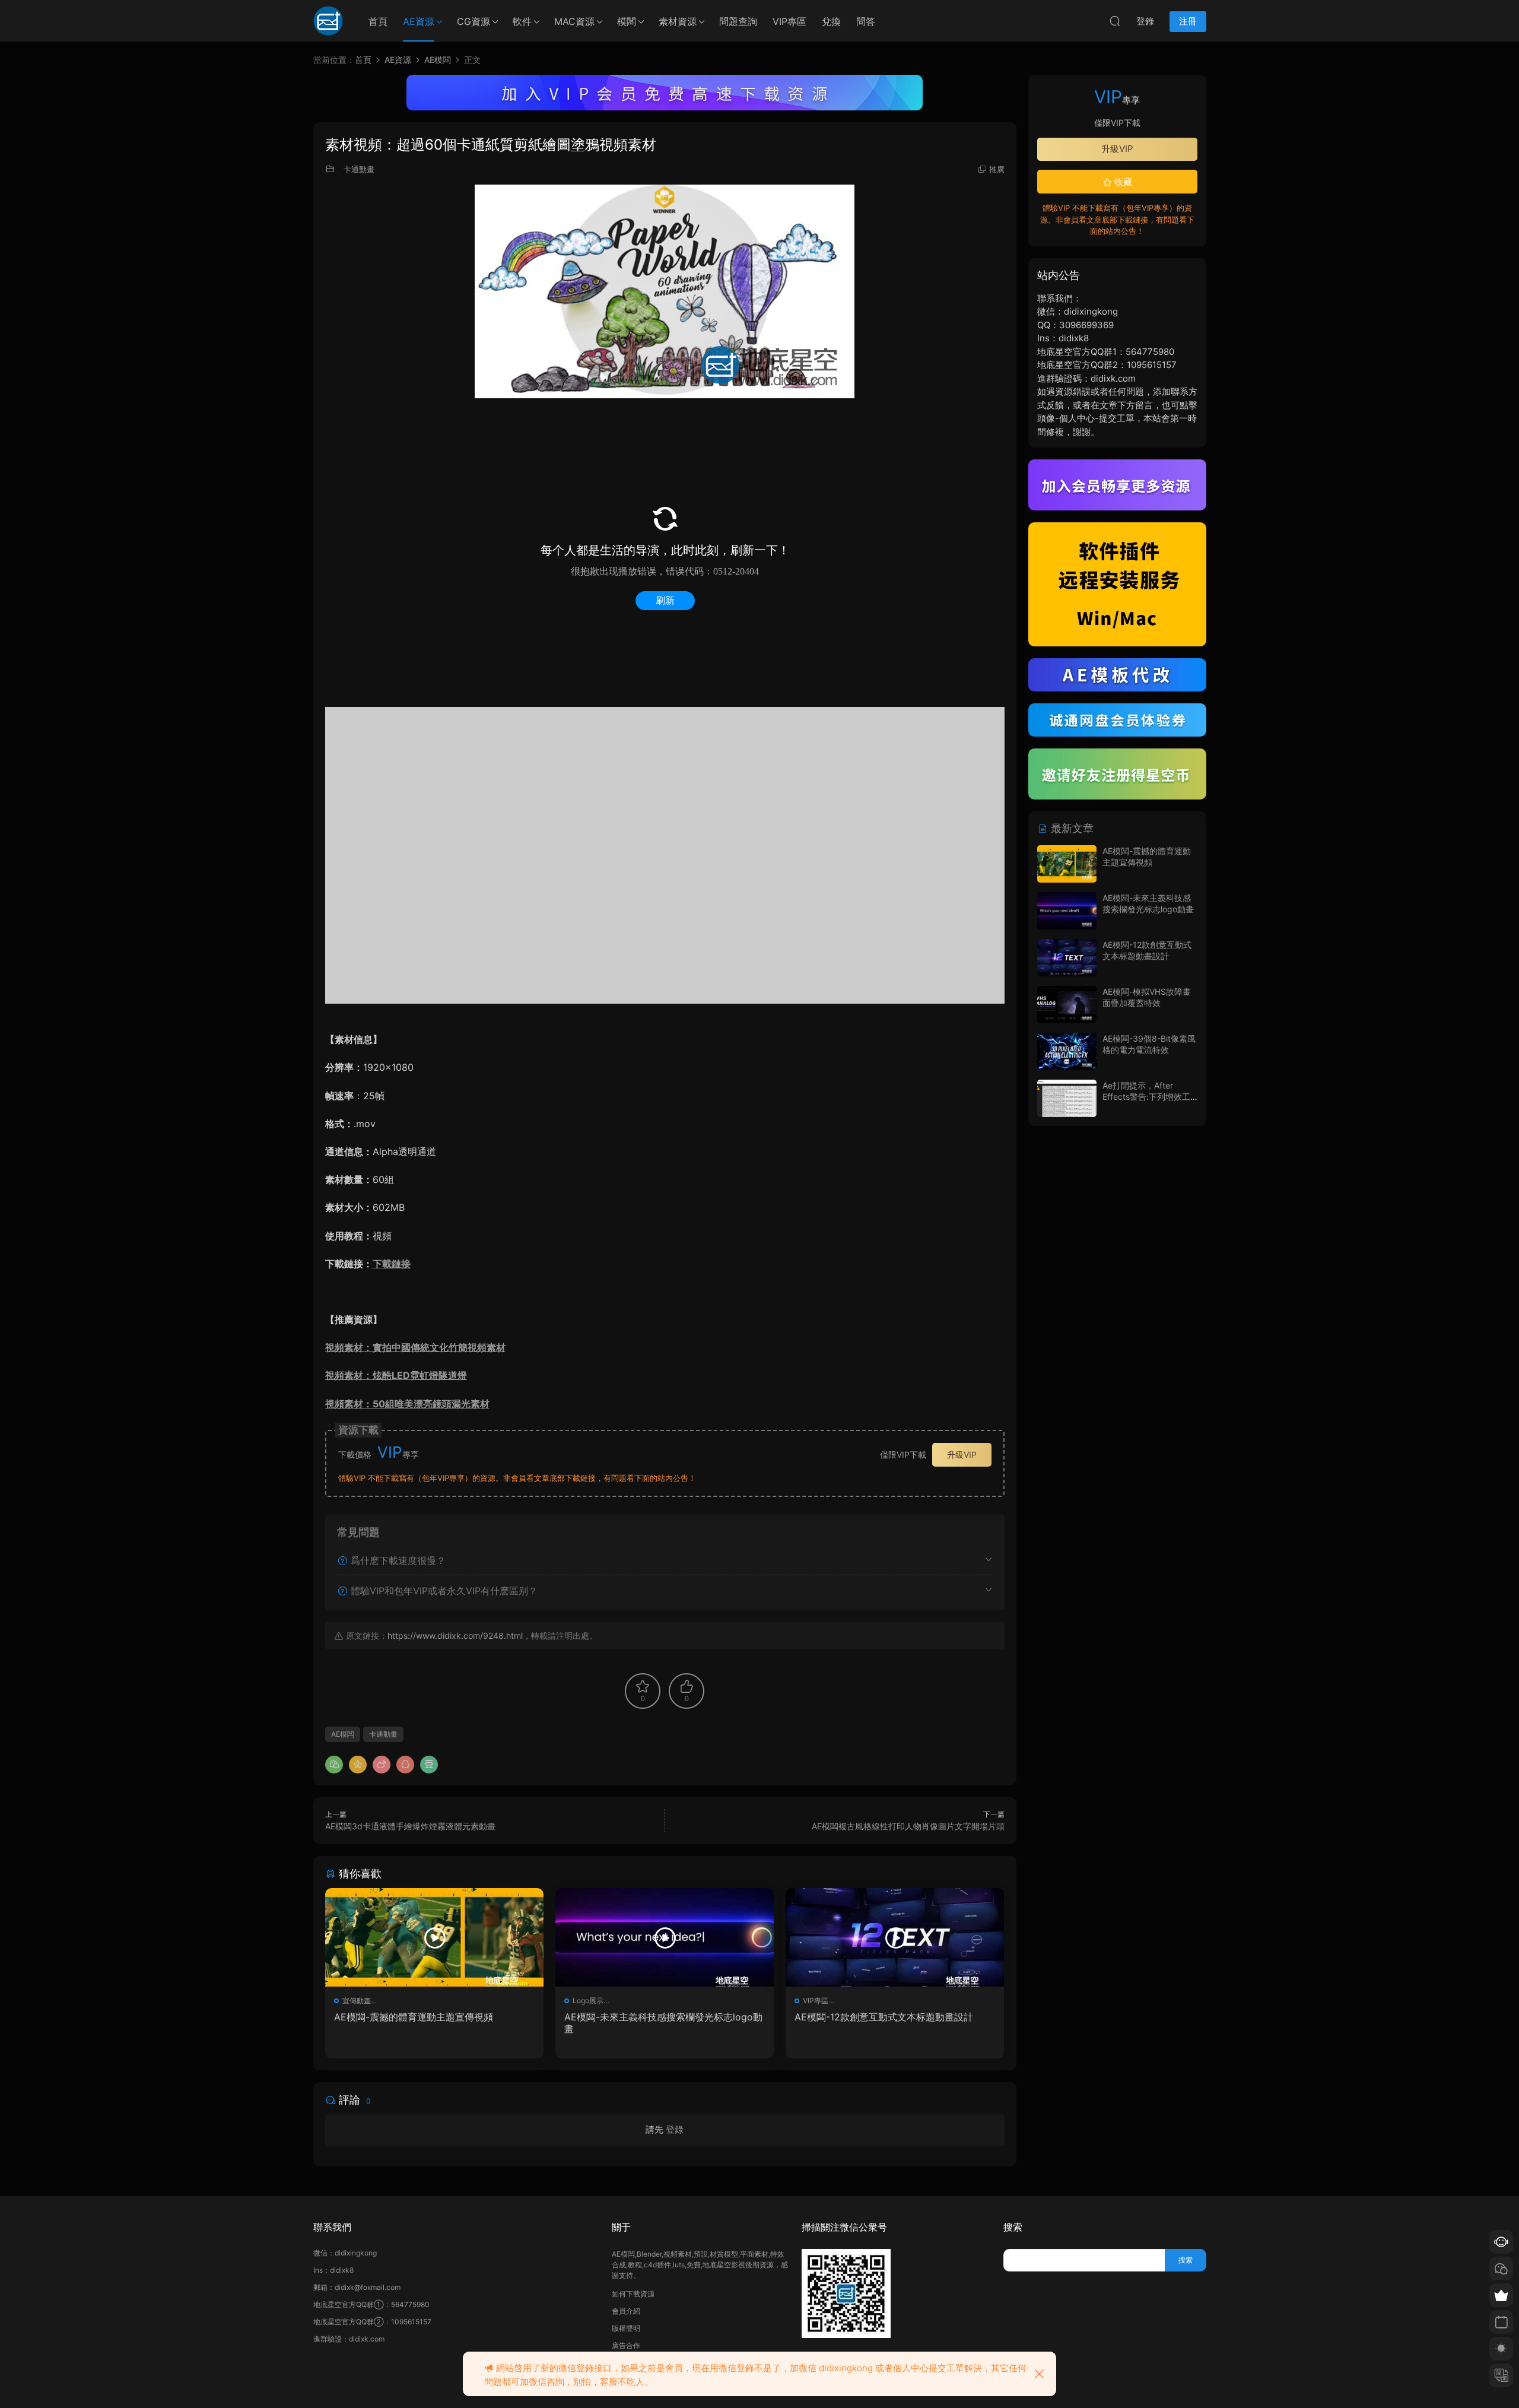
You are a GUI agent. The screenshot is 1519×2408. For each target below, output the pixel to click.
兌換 (831, 21)
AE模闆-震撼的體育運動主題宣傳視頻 (414, 2017)
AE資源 (419, 21)
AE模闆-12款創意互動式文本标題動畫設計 (884, 2017)
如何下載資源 (633, 2294)
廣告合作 (626, 2345)
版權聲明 (626, 2328)
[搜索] (1115, 21)
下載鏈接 (392, 1264)
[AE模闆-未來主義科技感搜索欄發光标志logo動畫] (665, 1937)
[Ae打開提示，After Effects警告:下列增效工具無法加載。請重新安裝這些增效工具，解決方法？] (1067, 1098)
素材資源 (678, 21)
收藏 (1122, 182)
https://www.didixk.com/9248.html (455, 1636)
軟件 (522, 21)
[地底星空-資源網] (328, 21)
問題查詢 (738, 21)
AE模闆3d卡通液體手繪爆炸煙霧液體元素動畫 (410, 1826)
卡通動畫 (359, 169)
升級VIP (962, 1454)
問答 (866, 21)
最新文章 (1071, 828)
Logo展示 (588, 2001)
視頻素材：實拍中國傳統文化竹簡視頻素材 (415, 1347)
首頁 (378, 21)
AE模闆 (343, 1734)
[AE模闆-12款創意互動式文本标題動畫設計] (895, 1937)
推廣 (997, 169)
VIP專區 (789, 21)
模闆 (627, 21)
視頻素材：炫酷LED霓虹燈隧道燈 (396, 1375)
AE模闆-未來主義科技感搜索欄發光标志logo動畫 (663, 2023)
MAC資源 (574, 21)
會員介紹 (626, 2311)
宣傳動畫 (357, 2001)
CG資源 (474, 21)
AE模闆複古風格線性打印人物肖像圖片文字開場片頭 (908, 1826)
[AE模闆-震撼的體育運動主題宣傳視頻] (434, 1937)
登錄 (675, 2129)
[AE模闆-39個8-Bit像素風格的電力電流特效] (1067, 1051)
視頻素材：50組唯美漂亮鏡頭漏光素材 (407, 1404)
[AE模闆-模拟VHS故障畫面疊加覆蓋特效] (1067, 1005)
